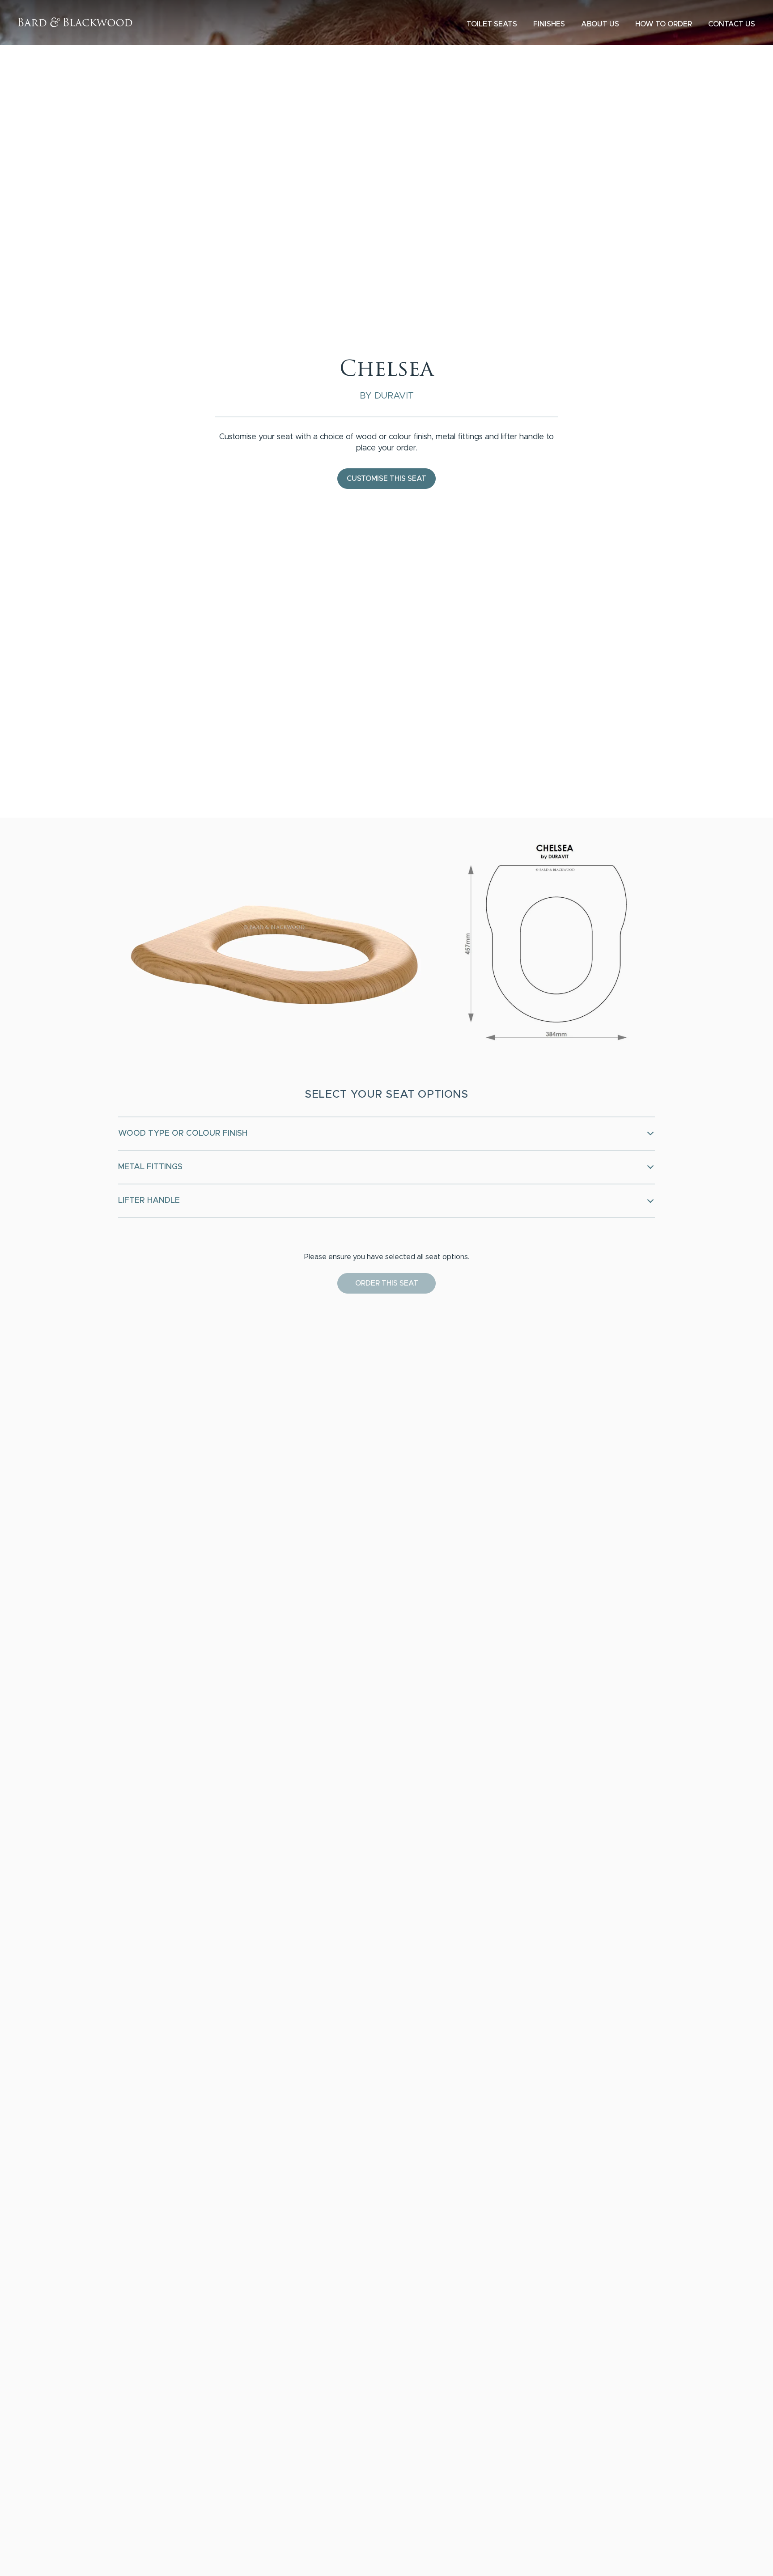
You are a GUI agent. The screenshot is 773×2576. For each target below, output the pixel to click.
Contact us (732, 24)
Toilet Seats (492, 24)
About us (600, 24)
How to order (664, 24)
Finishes (549, 24)
